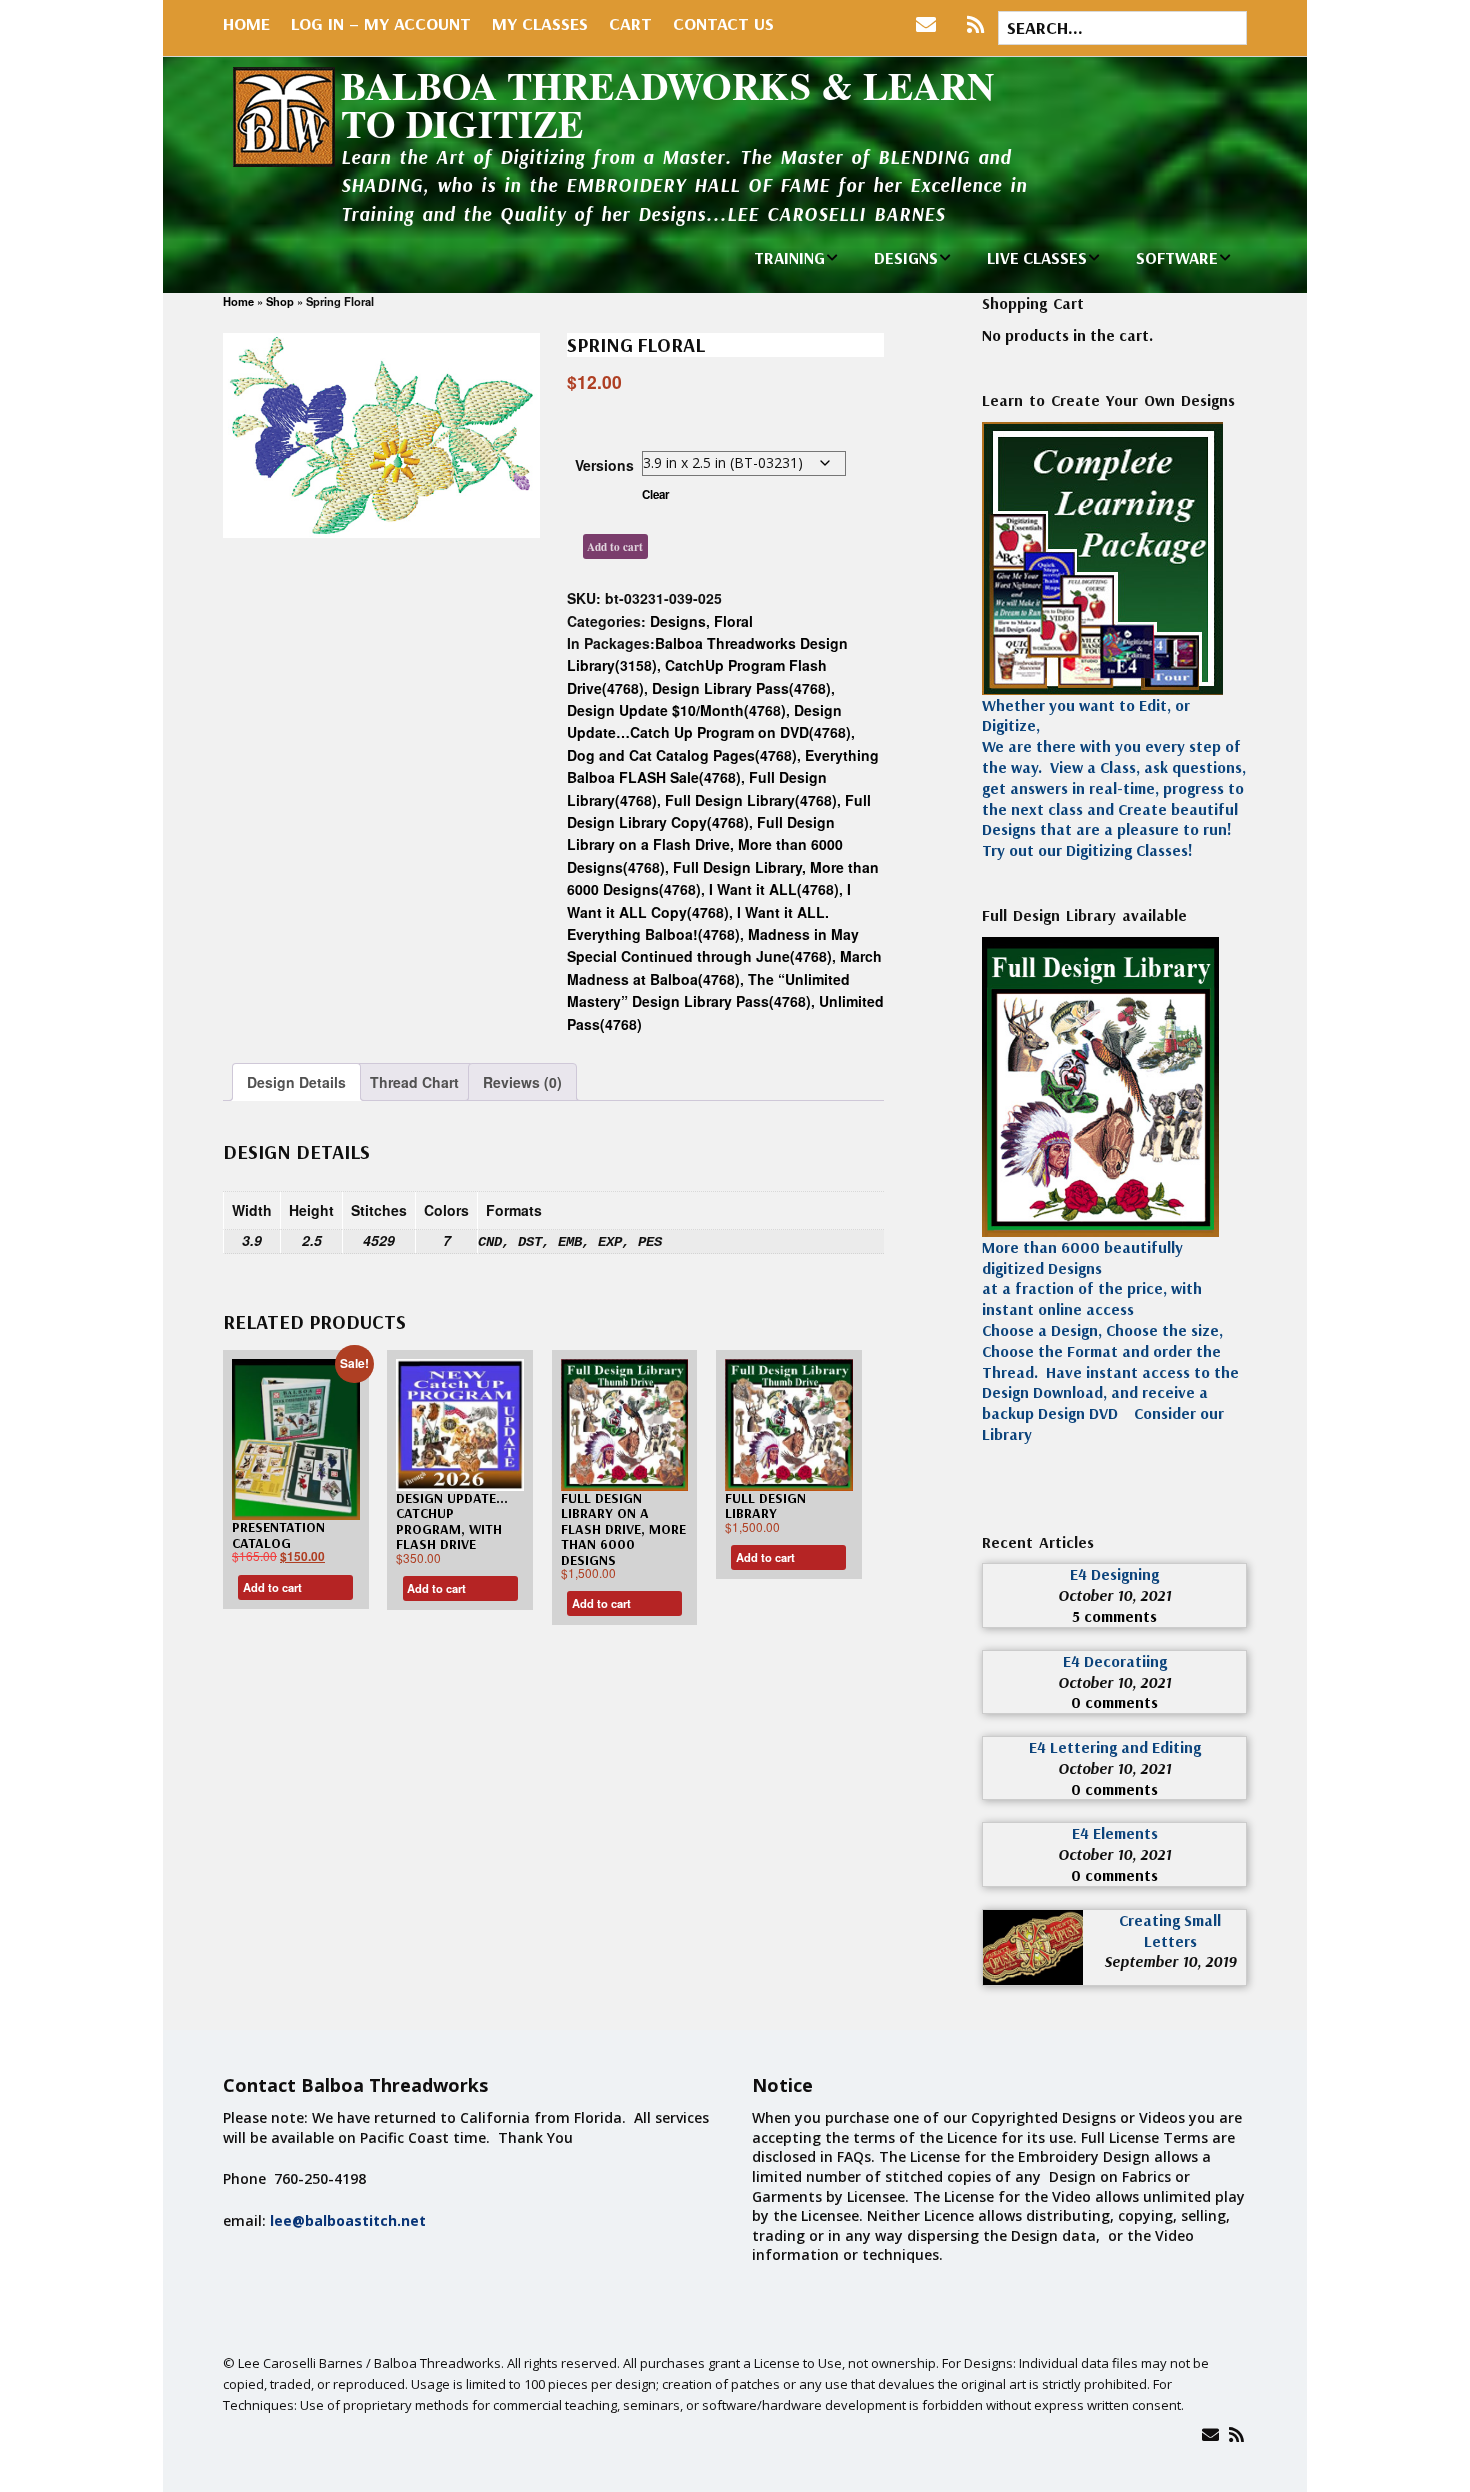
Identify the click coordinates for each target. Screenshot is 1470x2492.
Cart (630, 23)
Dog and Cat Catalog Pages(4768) (682, 755)
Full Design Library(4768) (751, 800)
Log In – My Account (381, 23)
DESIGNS (906, 257)
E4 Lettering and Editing (1115, 1747)
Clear (656, 494)
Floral (733, 621)
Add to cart (615, 546)
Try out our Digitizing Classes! (1087, 850)
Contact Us (723, 23)
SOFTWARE (1177, 257)
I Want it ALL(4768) (774, 889)
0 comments (1114, 1702)
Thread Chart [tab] (414, 1082)
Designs (678, 621)
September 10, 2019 (1170, 1961)
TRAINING (789, 257)
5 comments (1114, 1616)
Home (246, 23)
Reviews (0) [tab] (522, 1082)
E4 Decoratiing (1115, 1661)
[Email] (1210, 2434)
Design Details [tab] (296, 1082)
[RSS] (975, 25)
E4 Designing (1114, 1574)
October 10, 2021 (1114, 1595)
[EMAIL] (930, 25)
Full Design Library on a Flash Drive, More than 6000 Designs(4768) (705, 844)
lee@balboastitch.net (348, 2220)
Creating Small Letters (1170, 1930)
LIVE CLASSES (1037, 257)
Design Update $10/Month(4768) (676, 710)
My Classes (540, 23)
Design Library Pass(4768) (741, 688)
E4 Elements (1115, 1833)
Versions (604, 465)
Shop (280, 301)
